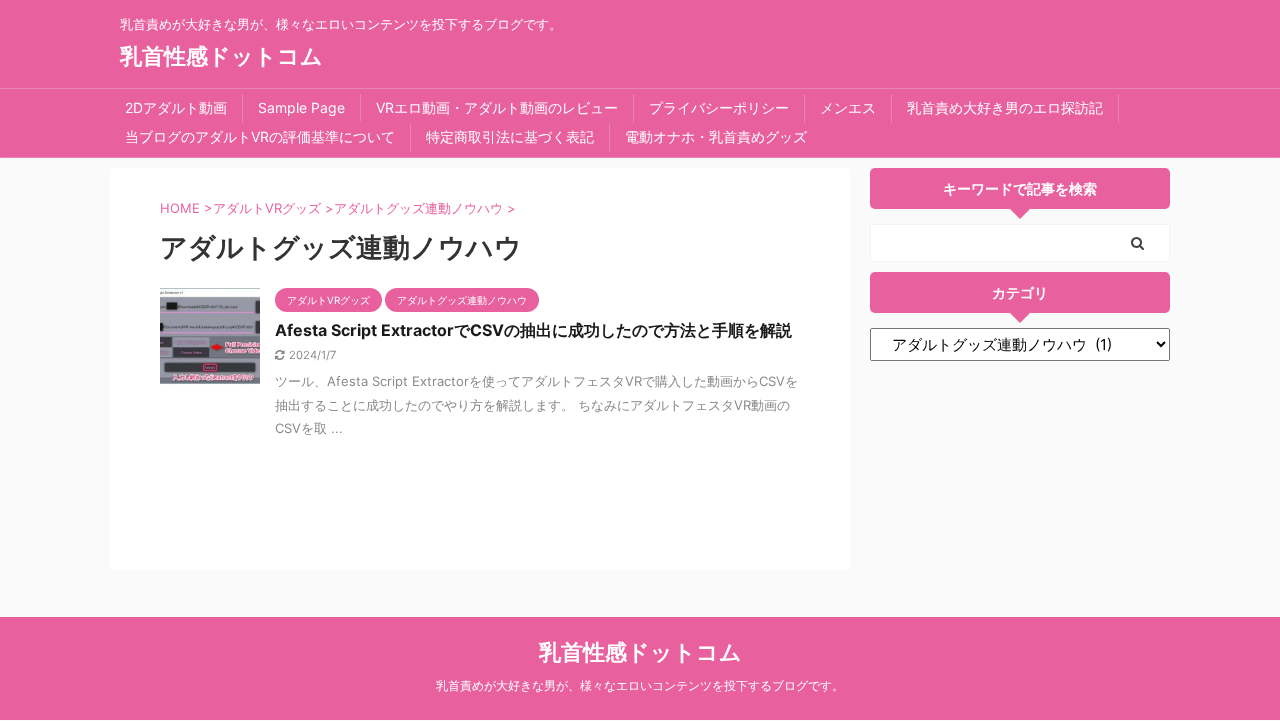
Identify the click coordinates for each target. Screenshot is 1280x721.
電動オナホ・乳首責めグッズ (716, 136)
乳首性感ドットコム (221, 56)
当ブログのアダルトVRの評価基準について (260, 136)
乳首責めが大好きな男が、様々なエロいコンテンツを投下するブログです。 (640, 685)
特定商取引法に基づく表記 (510, 136)
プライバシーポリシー (719, 107)
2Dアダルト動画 (176, 107)
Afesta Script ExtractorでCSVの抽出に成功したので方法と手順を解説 (533, 330)
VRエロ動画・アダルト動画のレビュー (497, 107)
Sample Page (301, 107)
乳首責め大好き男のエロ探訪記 (1005, 107)
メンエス (848, 107)
